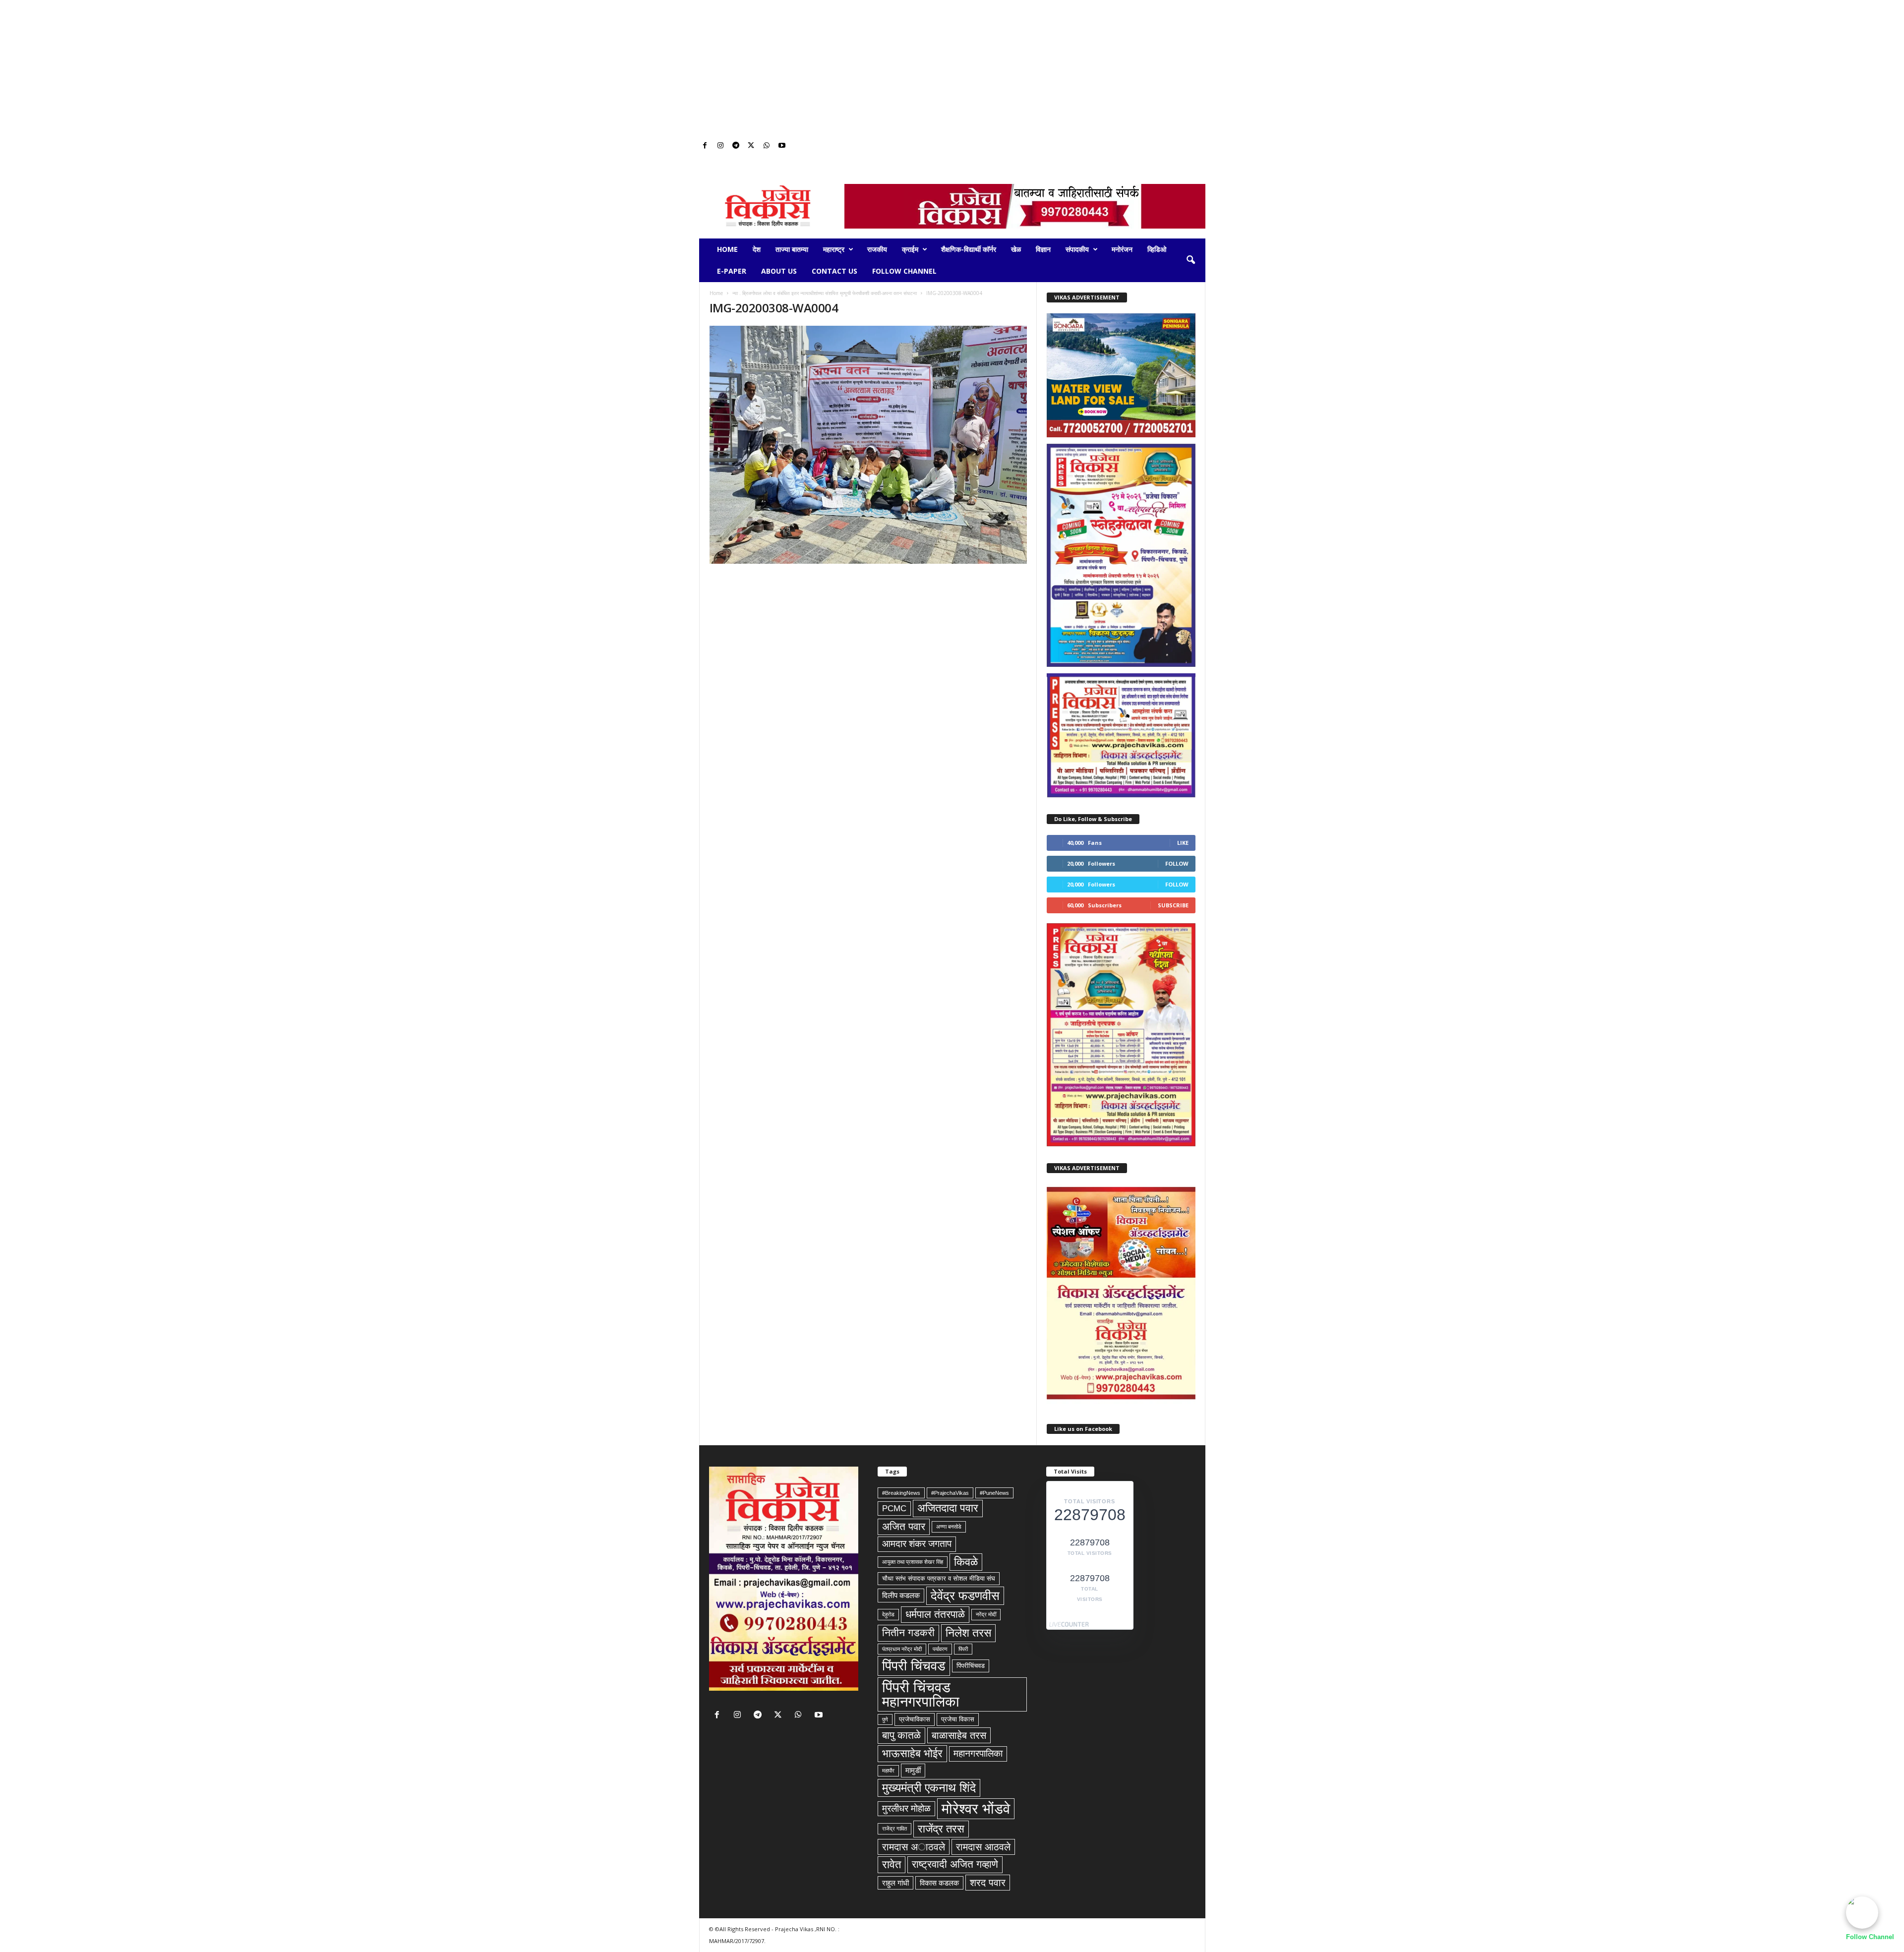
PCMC (894, 1508)
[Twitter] (751, 146)
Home (727, 249)
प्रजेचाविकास (915, 1719)
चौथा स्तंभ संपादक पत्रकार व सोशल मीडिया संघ (939, 1578)
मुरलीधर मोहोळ (906, 1808)
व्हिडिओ (1157, 249)
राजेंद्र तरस (941, 1829)
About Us (779, 271)
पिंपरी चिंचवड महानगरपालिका (921, 1694)
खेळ (1016, 249)
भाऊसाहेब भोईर (912, 1753)
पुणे (885, 1719)
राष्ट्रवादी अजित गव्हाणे (955, 1864)
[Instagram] (720, 146)
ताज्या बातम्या (792, 249)
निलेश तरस (968, 1633)
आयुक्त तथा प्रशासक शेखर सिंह (913, 1562)
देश (757, 249)
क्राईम (910, 249)
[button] (1190, 260)
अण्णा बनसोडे (949, 1527)
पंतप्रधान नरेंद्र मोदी (902, 1649)
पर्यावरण (940, 1649)
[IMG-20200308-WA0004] (868, 445)
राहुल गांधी (895, 1883)
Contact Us (834, 271)
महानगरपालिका (978, 1753)
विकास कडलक (939, 1883)
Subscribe (1173, 905)
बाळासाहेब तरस (959, 1735)
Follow (1177, 863)
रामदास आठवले (983, 1847)
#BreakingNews (901, 1493)
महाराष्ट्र (834, 249)
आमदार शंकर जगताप (917, 1544)
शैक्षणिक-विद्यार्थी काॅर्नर (969, 249)
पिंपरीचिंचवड (971, 1666)
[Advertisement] (952, 69)
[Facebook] (705, 146)
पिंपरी (963, 1649)
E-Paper (732, 271)
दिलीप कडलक (901, 1595)
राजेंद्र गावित (894, 1829)
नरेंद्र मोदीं (986, 1614)
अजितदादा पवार (948, 1508)
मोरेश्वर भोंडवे (976, 1808)
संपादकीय (1077, 249)
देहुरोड (888, 1614)
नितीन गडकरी (908, 1633)
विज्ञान (1043, 249)
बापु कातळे (901, 1735)
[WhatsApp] (767, 146)
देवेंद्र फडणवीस (965, 1596)
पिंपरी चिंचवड (914, 1666)
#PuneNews (994, 1493)
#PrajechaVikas (950, 1493)
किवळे (966, 1562)
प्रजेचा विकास (958, 1719)
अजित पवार (904, 1527)
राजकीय (877, 249)
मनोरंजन (1122, 249)
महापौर (888, 1771)
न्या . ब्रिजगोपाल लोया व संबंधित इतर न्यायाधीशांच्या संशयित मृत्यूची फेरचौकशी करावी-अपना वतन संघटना (825, 293)
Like (1183, 843)
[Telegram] (736, 146)
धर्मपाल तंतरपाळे (935, 1614)
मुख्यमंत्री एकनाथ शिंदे (929, 1788)
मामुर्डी (913, 1770)
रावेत (892, 1864)
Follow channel (904, 271)
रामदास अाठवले (914, 1847)
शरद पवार (988, 1883)
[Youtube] (782, 146)
